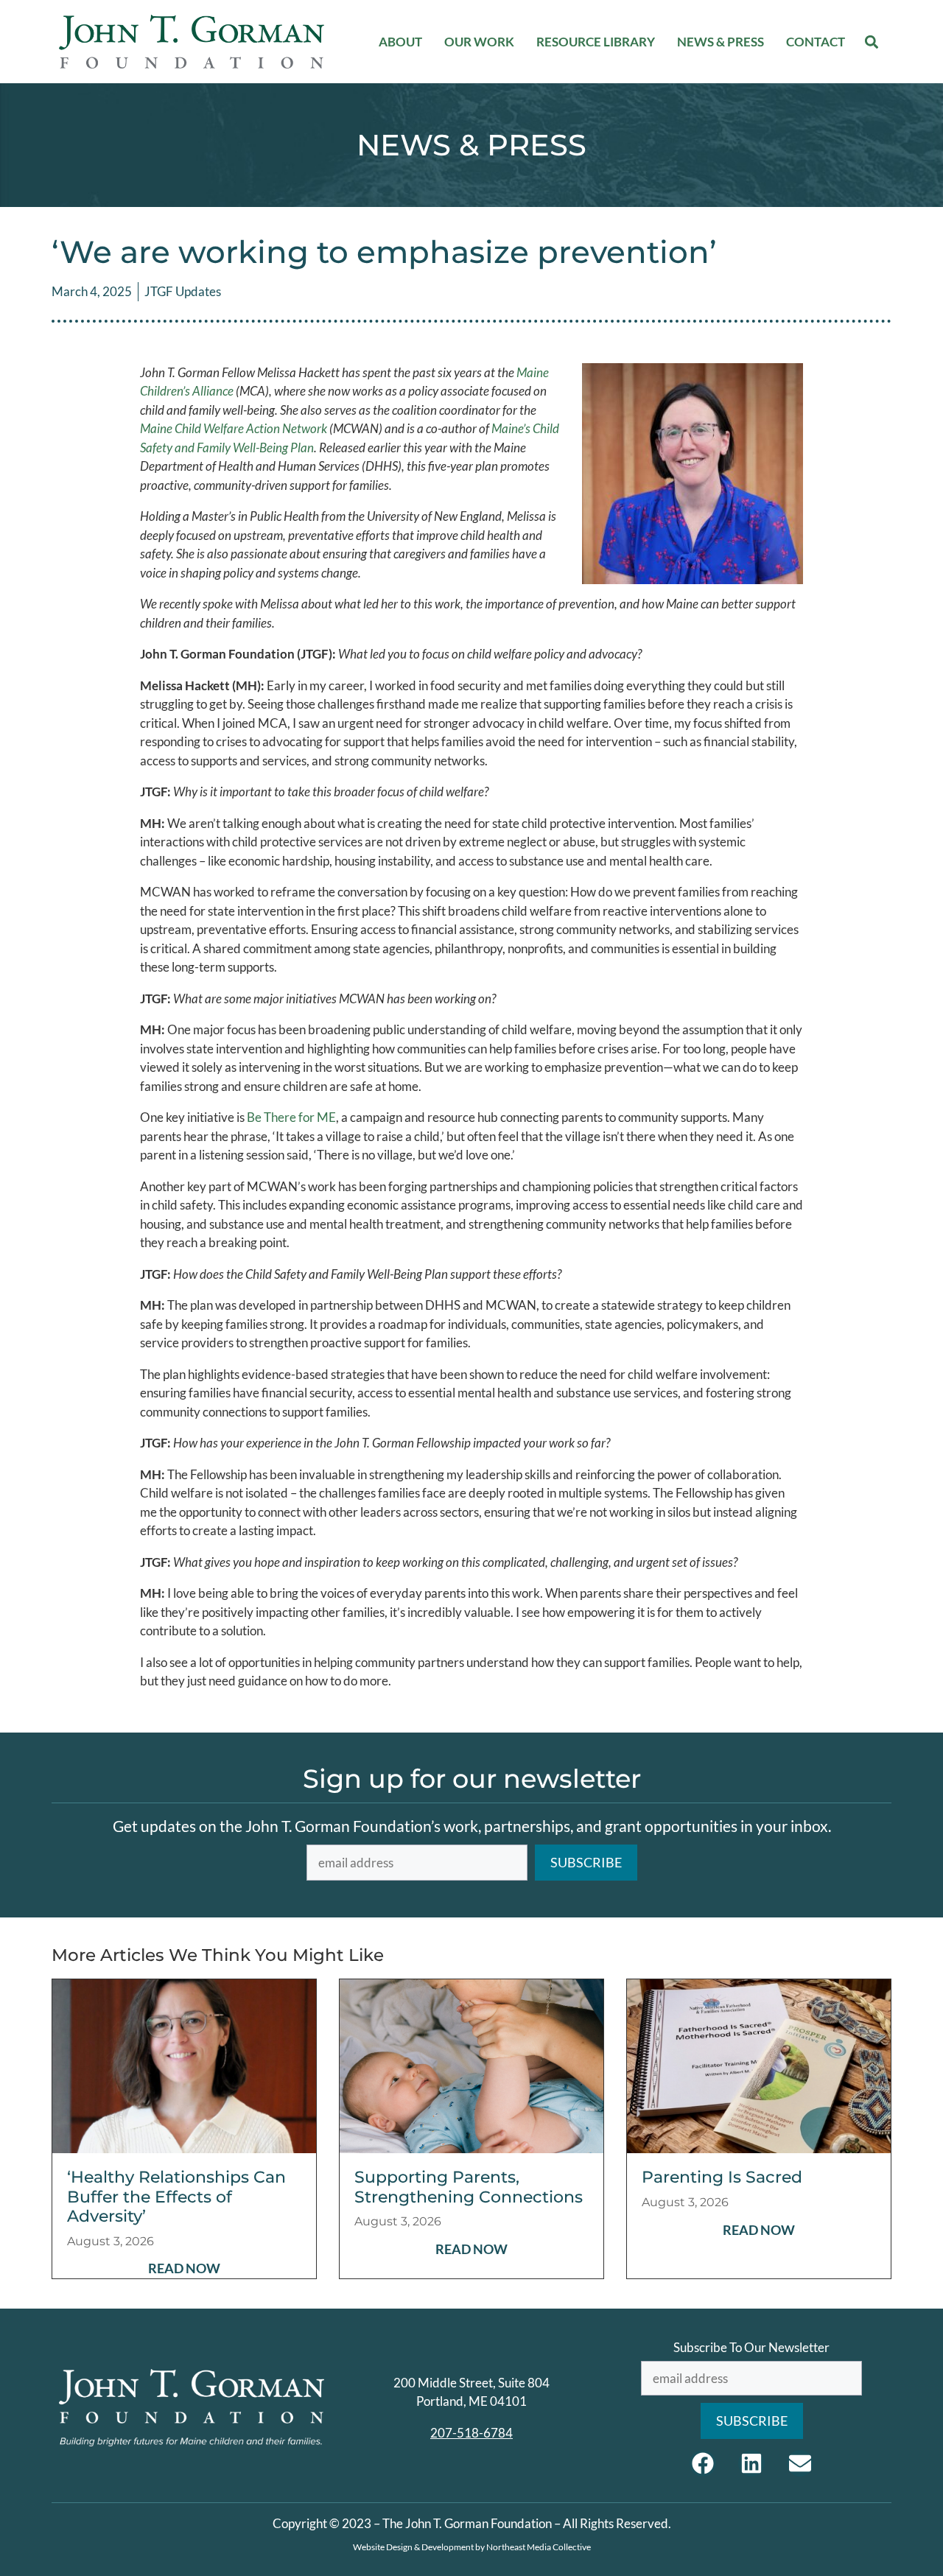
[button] (872, 42)
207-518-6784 (471, 2433)
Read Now (184, 2268)
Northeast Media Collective (539, 2547)
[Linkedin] (751, 2463)
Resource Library (596, 42)
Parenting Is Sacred (722, 2177)
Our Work (479, 42)
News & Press (721, 42)
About (400, 42)
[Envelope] (800, 2463)
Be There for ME (291, 1117)
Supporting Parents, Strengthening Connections (469, 2187)
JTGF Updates (183, 291)
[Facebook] (703, 2463)
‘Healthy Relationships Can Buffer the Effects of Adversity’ (176, 2197)
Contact (816, 42)
